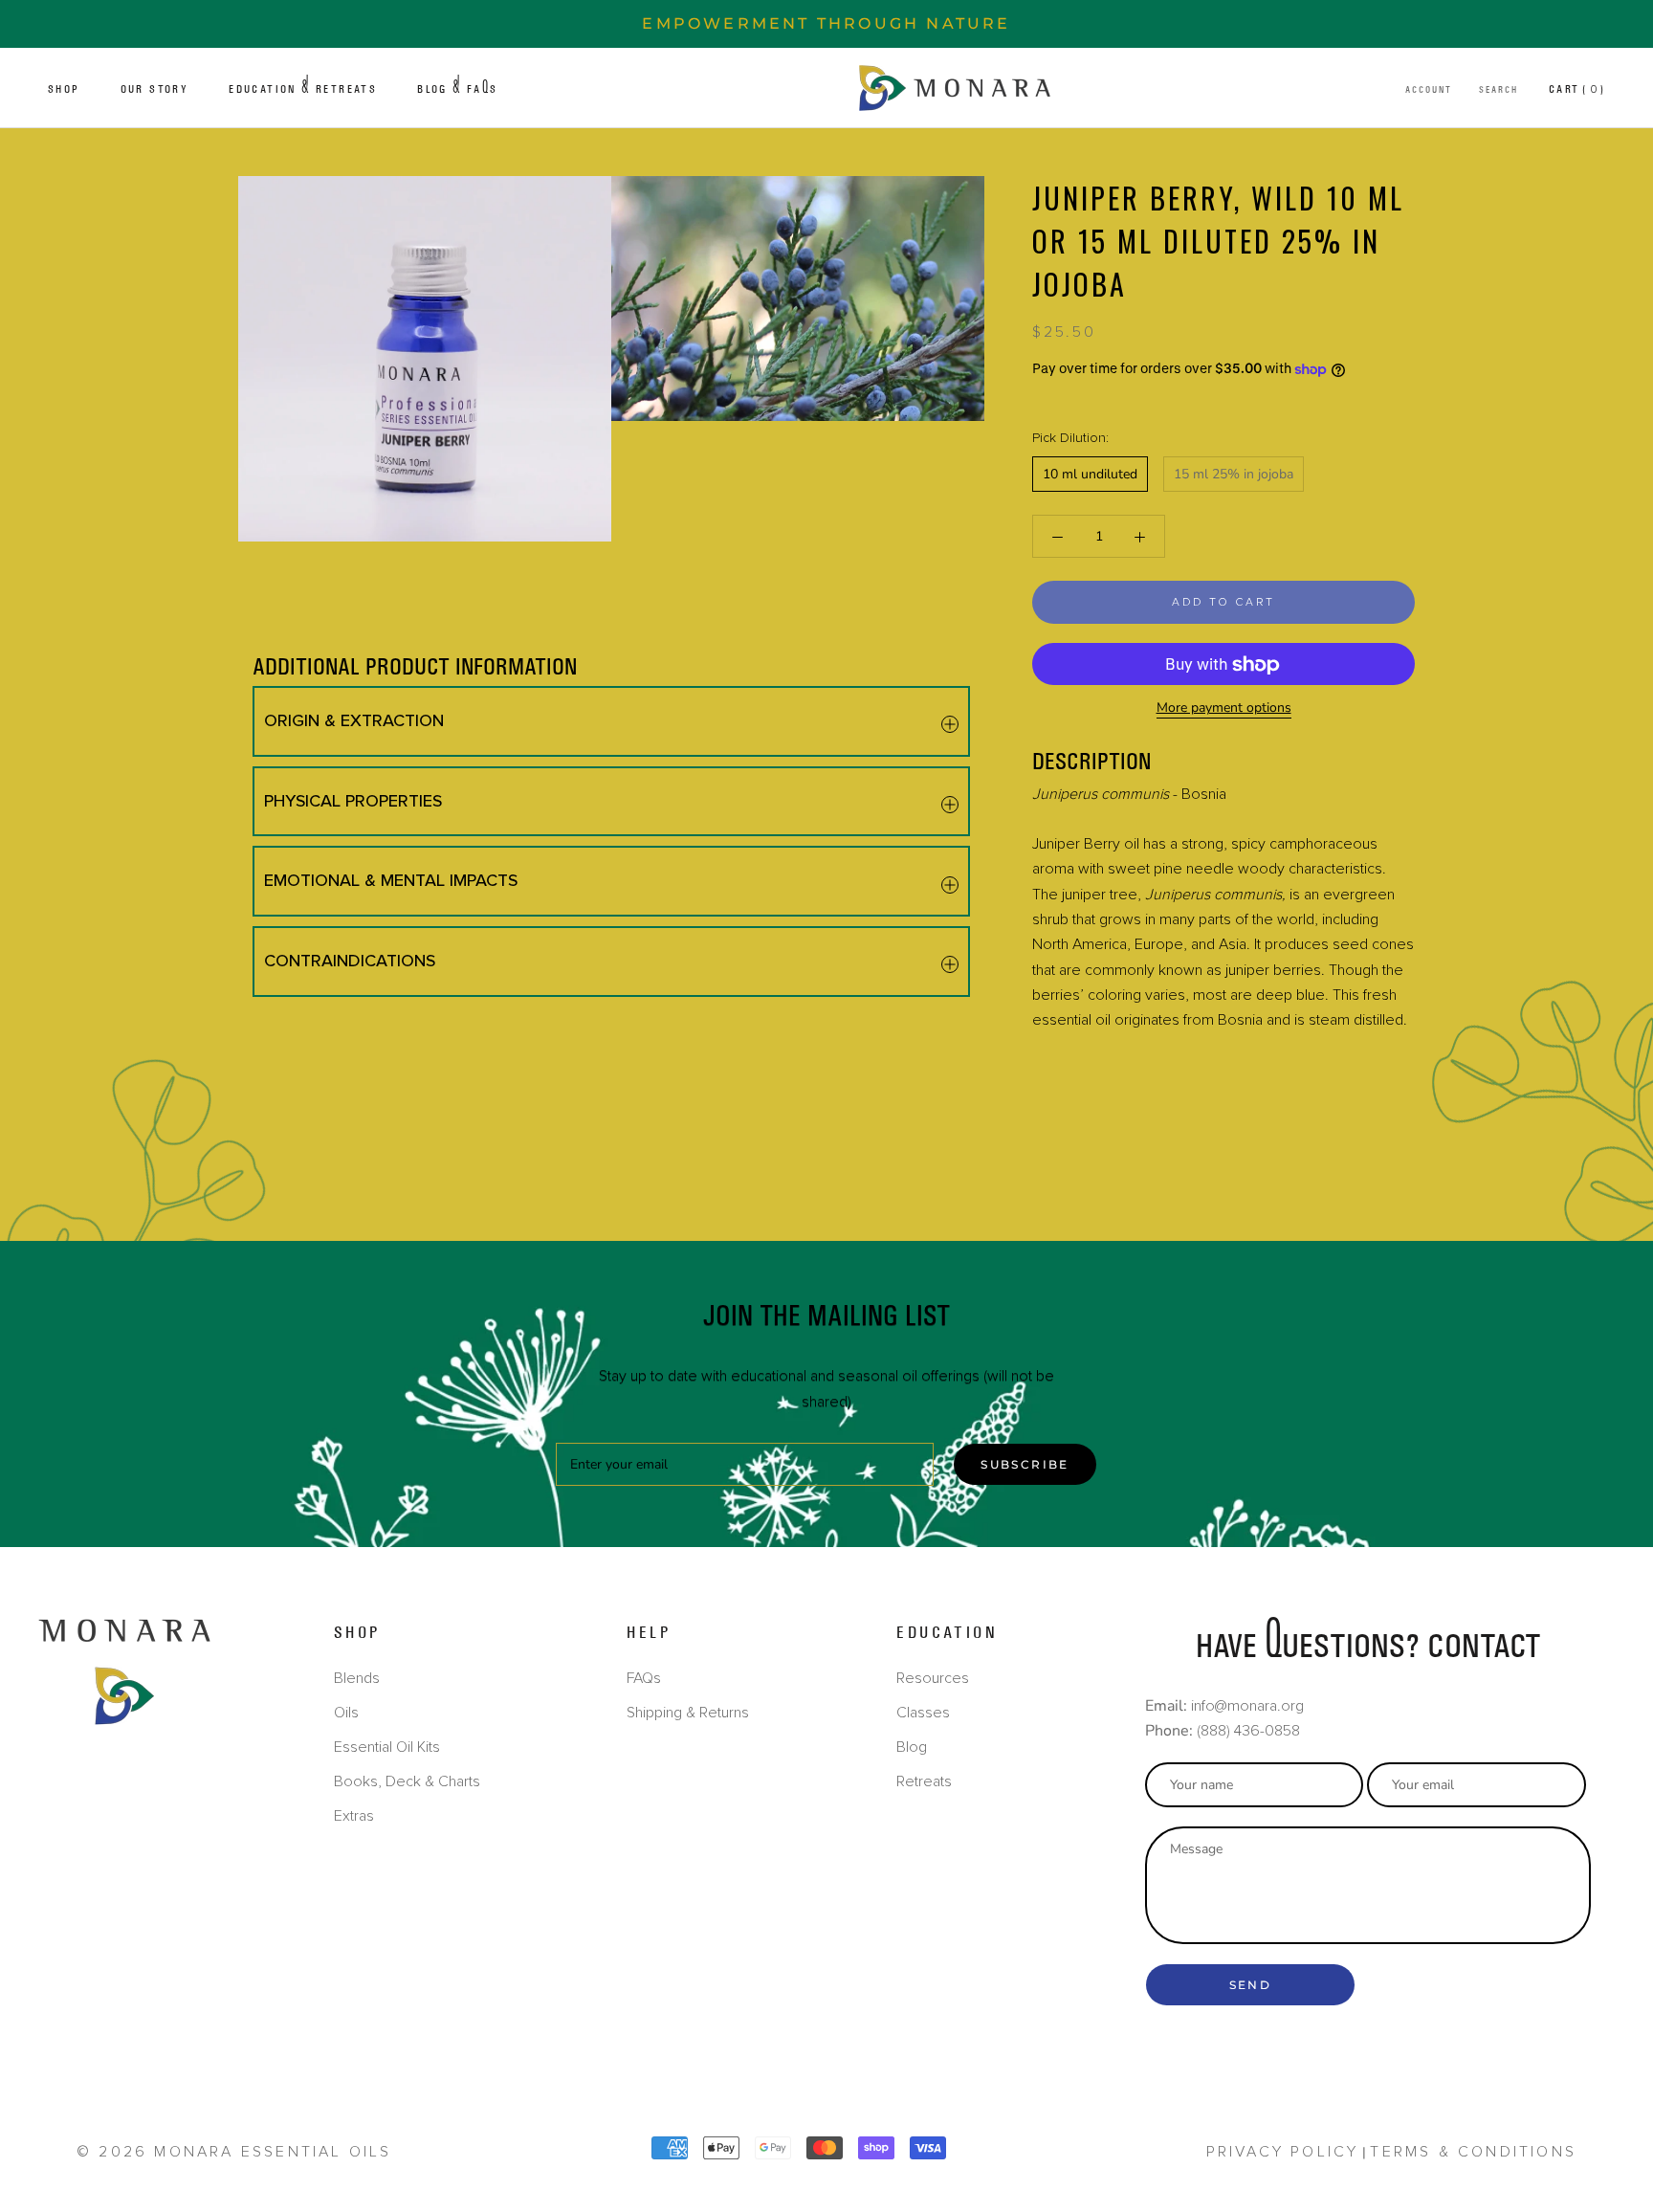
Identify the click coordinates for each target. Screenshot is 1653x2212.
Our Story (155, 89)
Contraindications (350, 961)
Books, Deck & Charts (407, 1781)
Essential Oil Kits (387, 1747)
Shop (64, 89)
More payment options (1224, 708)
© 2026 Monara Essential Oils (234, 2152)
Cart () (1577, 89)
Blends (357, 1678)
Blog (912, 1747)
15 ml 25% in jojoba (1234, 475)
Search (1499, 90)
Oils (346, 1713)
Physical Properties (353, 801)
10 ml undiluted (1090, 475)
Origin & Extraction (354, 720)
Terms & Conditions (1473, 2152)
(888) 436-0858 (1248, 1731)
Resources (933, 1678)
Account (1429, 90)
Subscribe (1025, 1464)
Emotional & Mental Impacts (391, 880)
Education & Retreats (303, 89)
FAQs (644, 1678)
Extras (354, 1816)
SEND (1251, 1985)
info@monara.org (1247, 1706)
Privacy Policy (1283, 2152)
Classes (923, 1713)
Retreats (924, 1781)
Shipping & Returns (688, 1713)
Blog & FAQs (457, 89)
